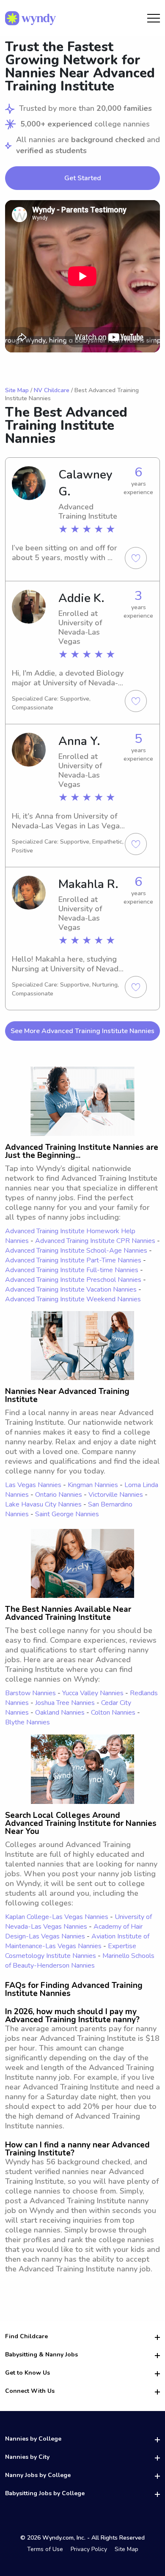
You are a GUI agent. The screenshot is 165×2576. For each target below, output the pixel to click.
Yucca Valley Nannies (93, 1693)
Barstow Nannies (30, 1693)
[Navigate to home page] (30, 18)
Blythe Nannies (27, 1722)
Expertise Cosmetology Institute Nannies (71, 1951)
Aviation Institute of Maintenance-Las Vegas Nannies (77, 1941)
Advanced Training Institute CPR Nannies (95, 1241)
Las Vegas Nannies (33, 1485)
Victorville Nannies (116, 1495)
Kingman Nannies (93, 1485)
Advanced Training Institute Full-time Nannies (72, 1270)
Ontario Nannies (59, 1495)
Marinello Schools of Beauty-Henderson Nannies (80, 1961)
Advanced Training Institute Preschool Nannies (73, 1280)
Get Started (83, 178)
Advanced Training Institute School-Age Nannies (76, 1251)
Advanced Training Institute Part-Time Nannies (73, 1260)
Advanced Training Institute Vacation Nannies (71, 1289)
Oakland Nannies (60, 1713)
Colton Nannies (113, 1713)
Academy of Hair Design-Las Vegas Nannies (74, 1931)
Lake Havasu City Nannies (43, 1504)
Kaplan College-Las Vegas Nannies (57, 1917)
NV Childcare (52, 390)
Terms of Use (45, 2549)
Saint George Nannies (67, 1514)
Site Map (17, 390)
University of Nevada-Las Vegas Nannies (78, 1922)
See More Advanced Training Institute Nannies (82, 1031)
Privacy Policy (89, 2549)
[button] (82, 276)
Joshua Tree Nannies (65, 1703)
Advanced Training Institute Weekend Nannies (73, 1299)
